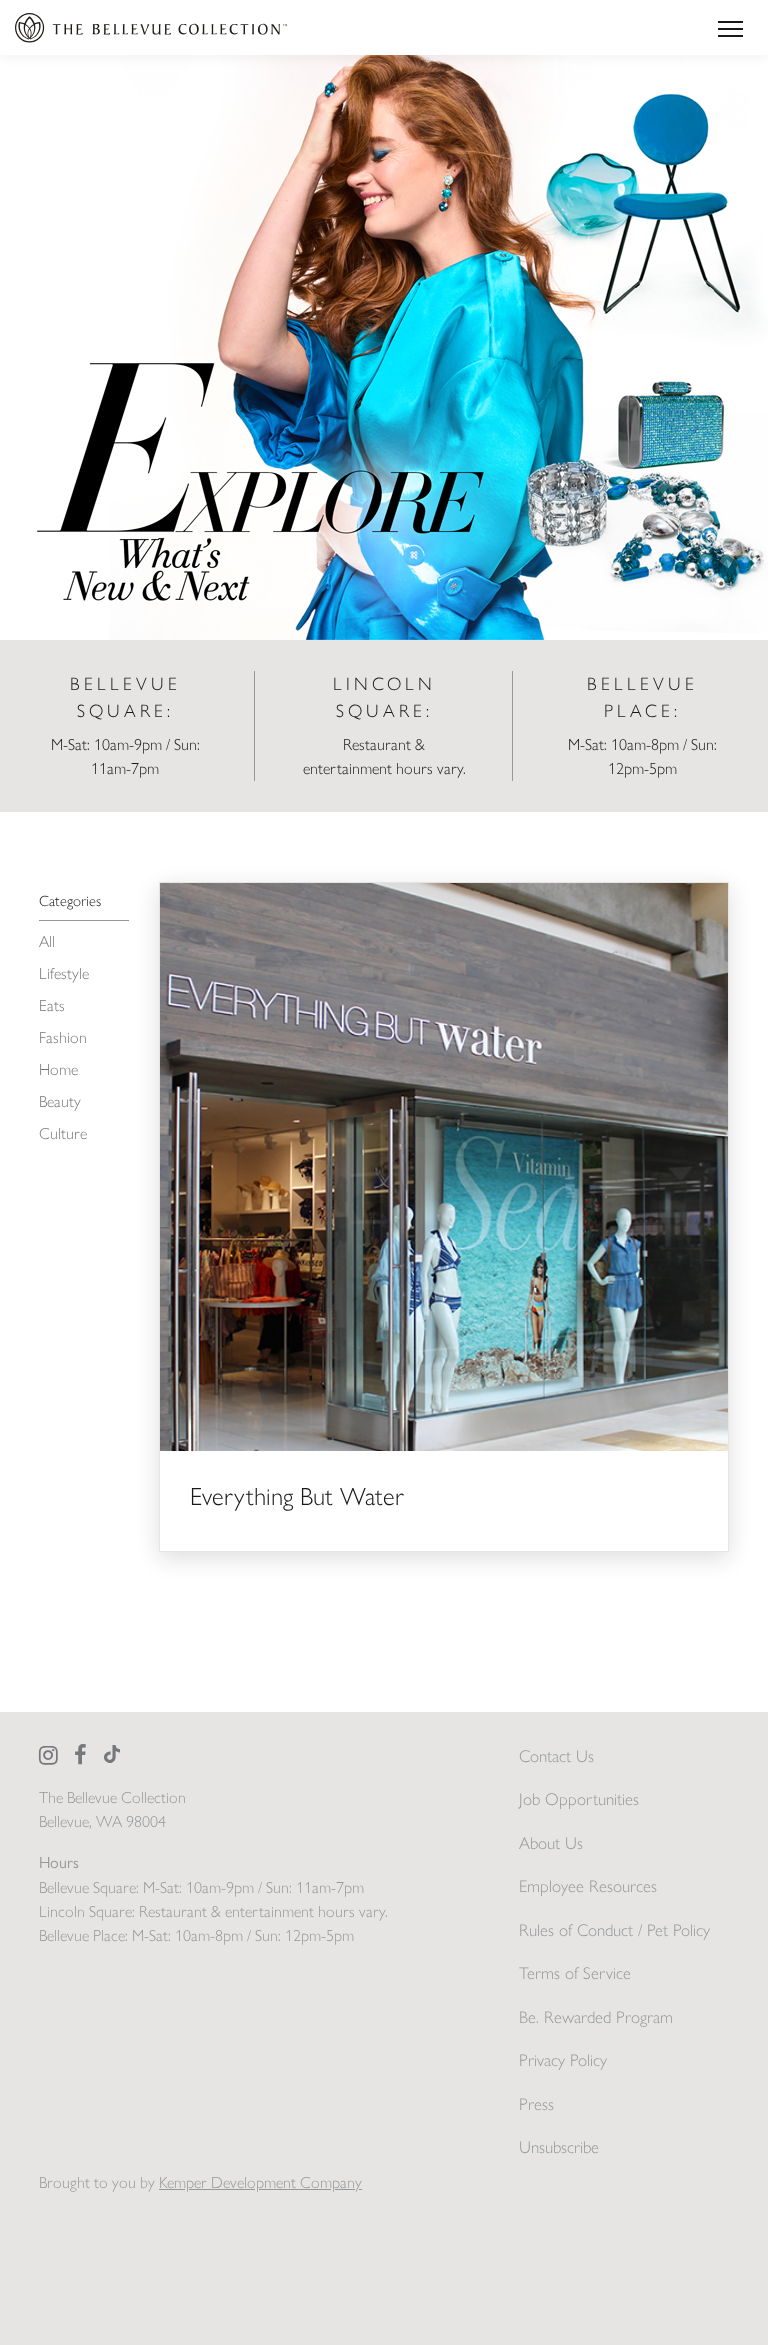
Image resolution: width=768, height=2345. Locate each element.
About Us (551, 1843)
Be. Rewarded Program (596, 2017)
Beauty (60, 1101)
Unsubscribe (559, 2147)
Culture (63, 1133)
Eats (52, 1005)
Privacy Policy (563, 2060)
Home (58, 1069)
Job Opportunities (579, 1799)
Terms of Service (575, 1973)
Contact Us (556, 1756)
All (47, 941)
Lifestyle (64, 973)
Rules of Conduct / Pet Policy (614, 1930)
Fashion (63, 1037)
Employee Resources (588, 1886)
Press (536, 2104)
